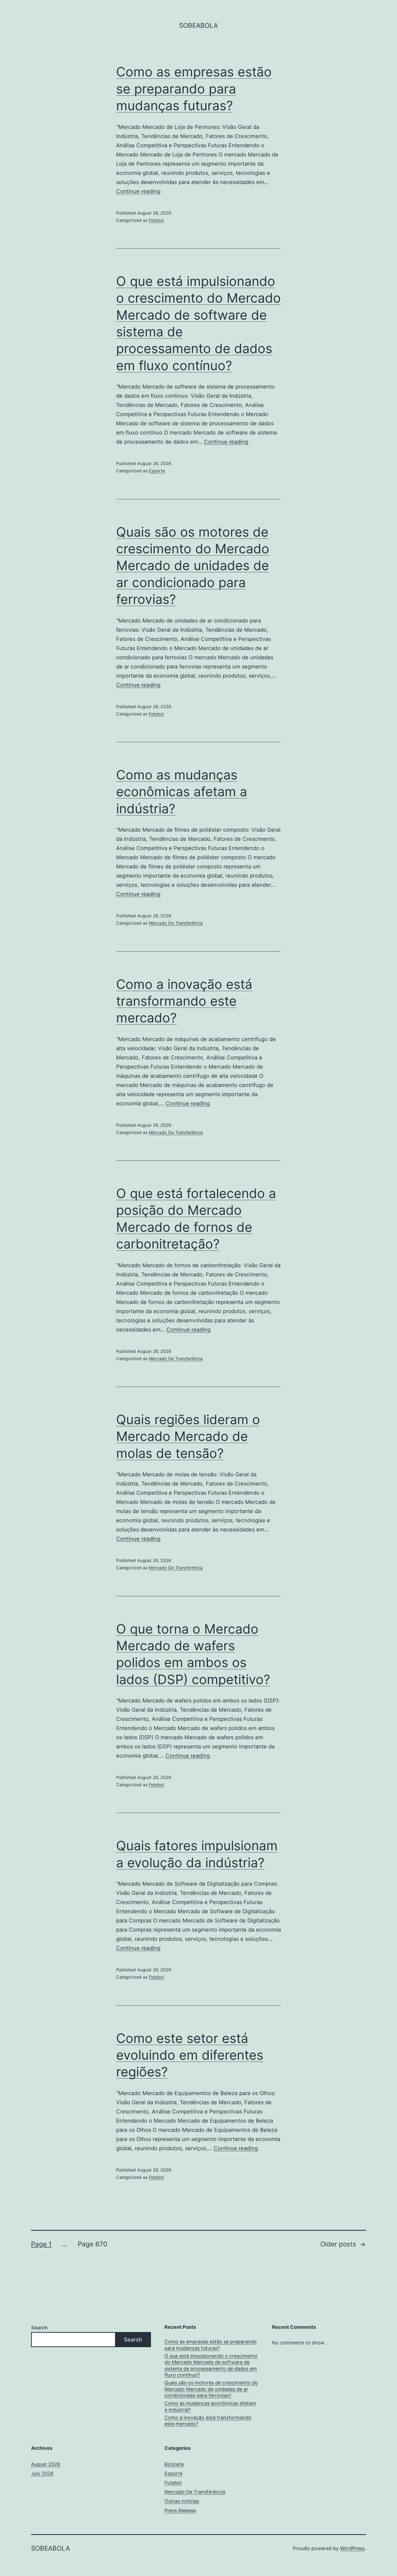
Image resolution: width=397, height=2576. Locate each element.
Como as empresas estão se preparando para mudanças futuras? (194, 89)
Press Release (180, 2510)
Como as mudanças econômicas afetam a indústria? (182, 792)
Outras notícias (182, 2501)
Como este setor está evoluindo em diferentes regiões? (190, 2055)
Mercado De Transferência (176, 923)
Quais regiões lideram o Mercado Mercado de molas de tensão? (188, 1436)
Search (39, 2328)
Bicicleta (174, 2464)
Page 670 (92, 2244)
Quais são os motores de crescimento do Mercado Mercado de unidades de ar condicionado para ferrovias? (193, 566)
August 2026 (46, 2464)
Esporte (157, 471)
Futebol (156, 220)
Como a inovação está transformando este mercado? (184, 1001)
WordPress (352, 2548)
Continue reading (138, 191)
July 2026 (42, 2473)
